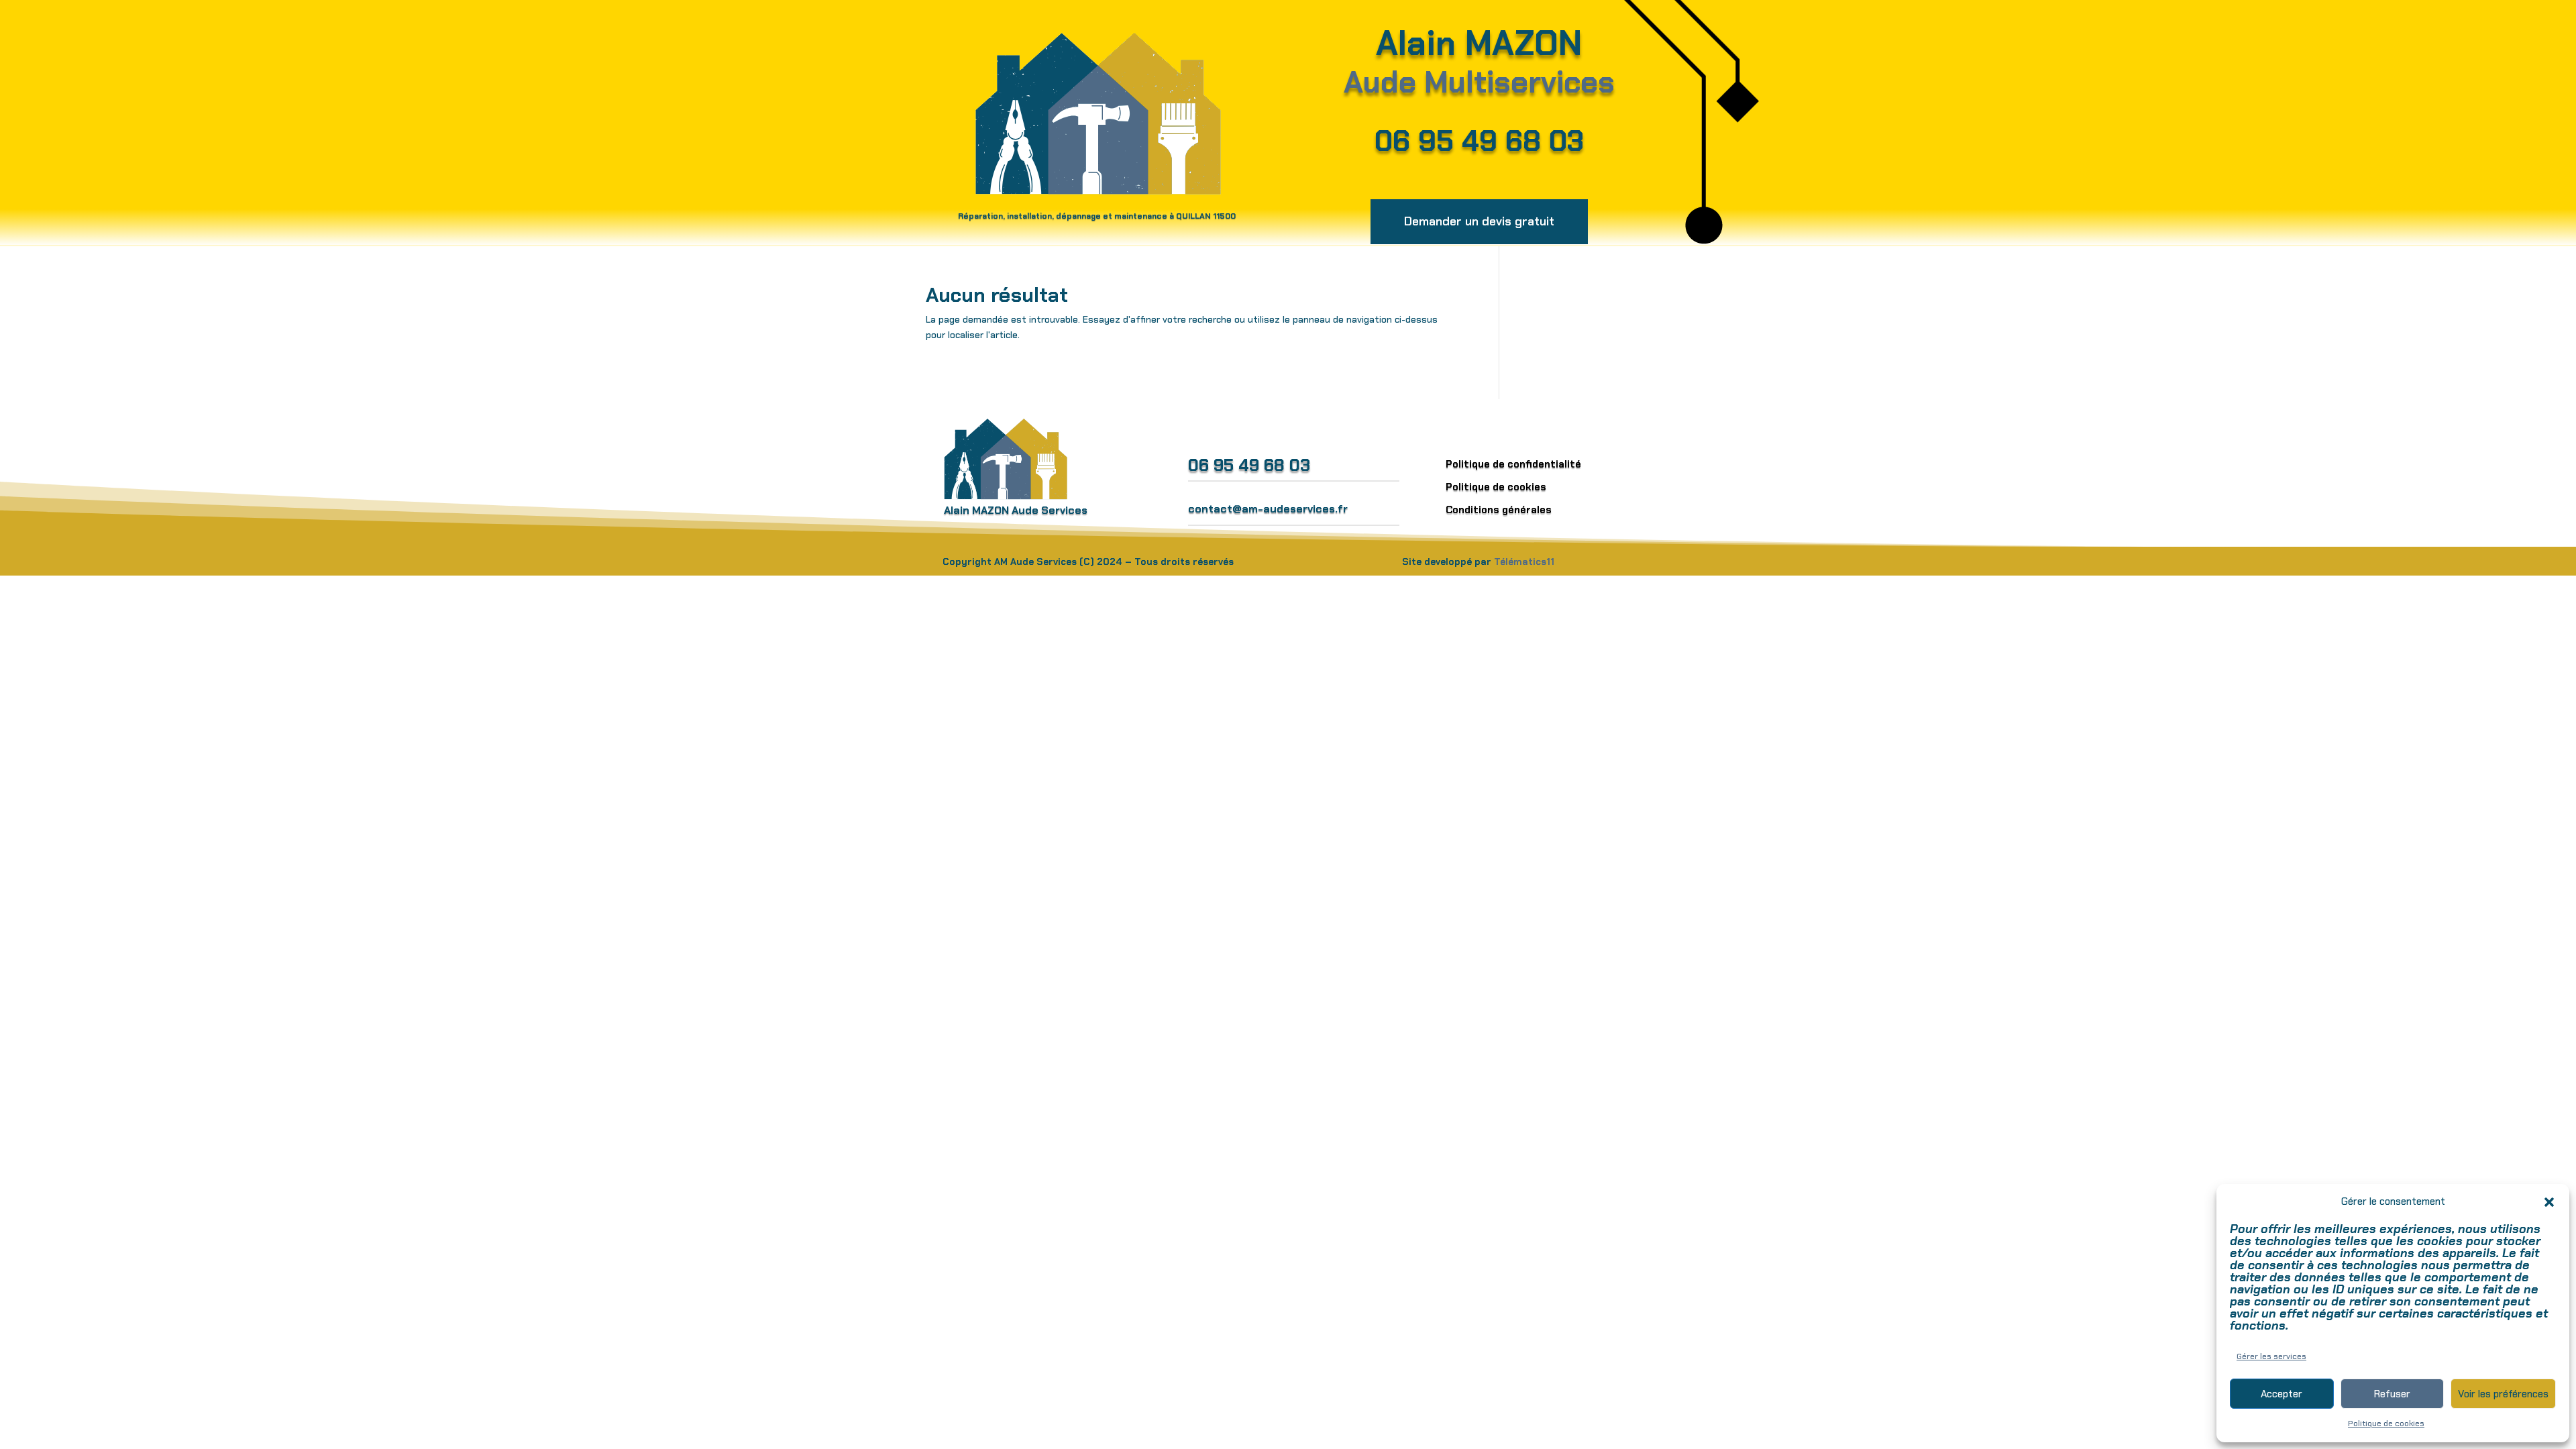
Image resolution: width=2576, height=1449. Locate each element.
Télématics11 (1524, 561)
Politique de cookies (2386, 1424)
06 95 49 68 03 (1479, 141)
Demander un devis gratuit (1479, 221)
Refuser (2392, 1394)
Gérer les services (2271, 1356)
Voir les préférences (2503, 1394)
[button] (2549, 1202)
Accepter (2282, 1394)
